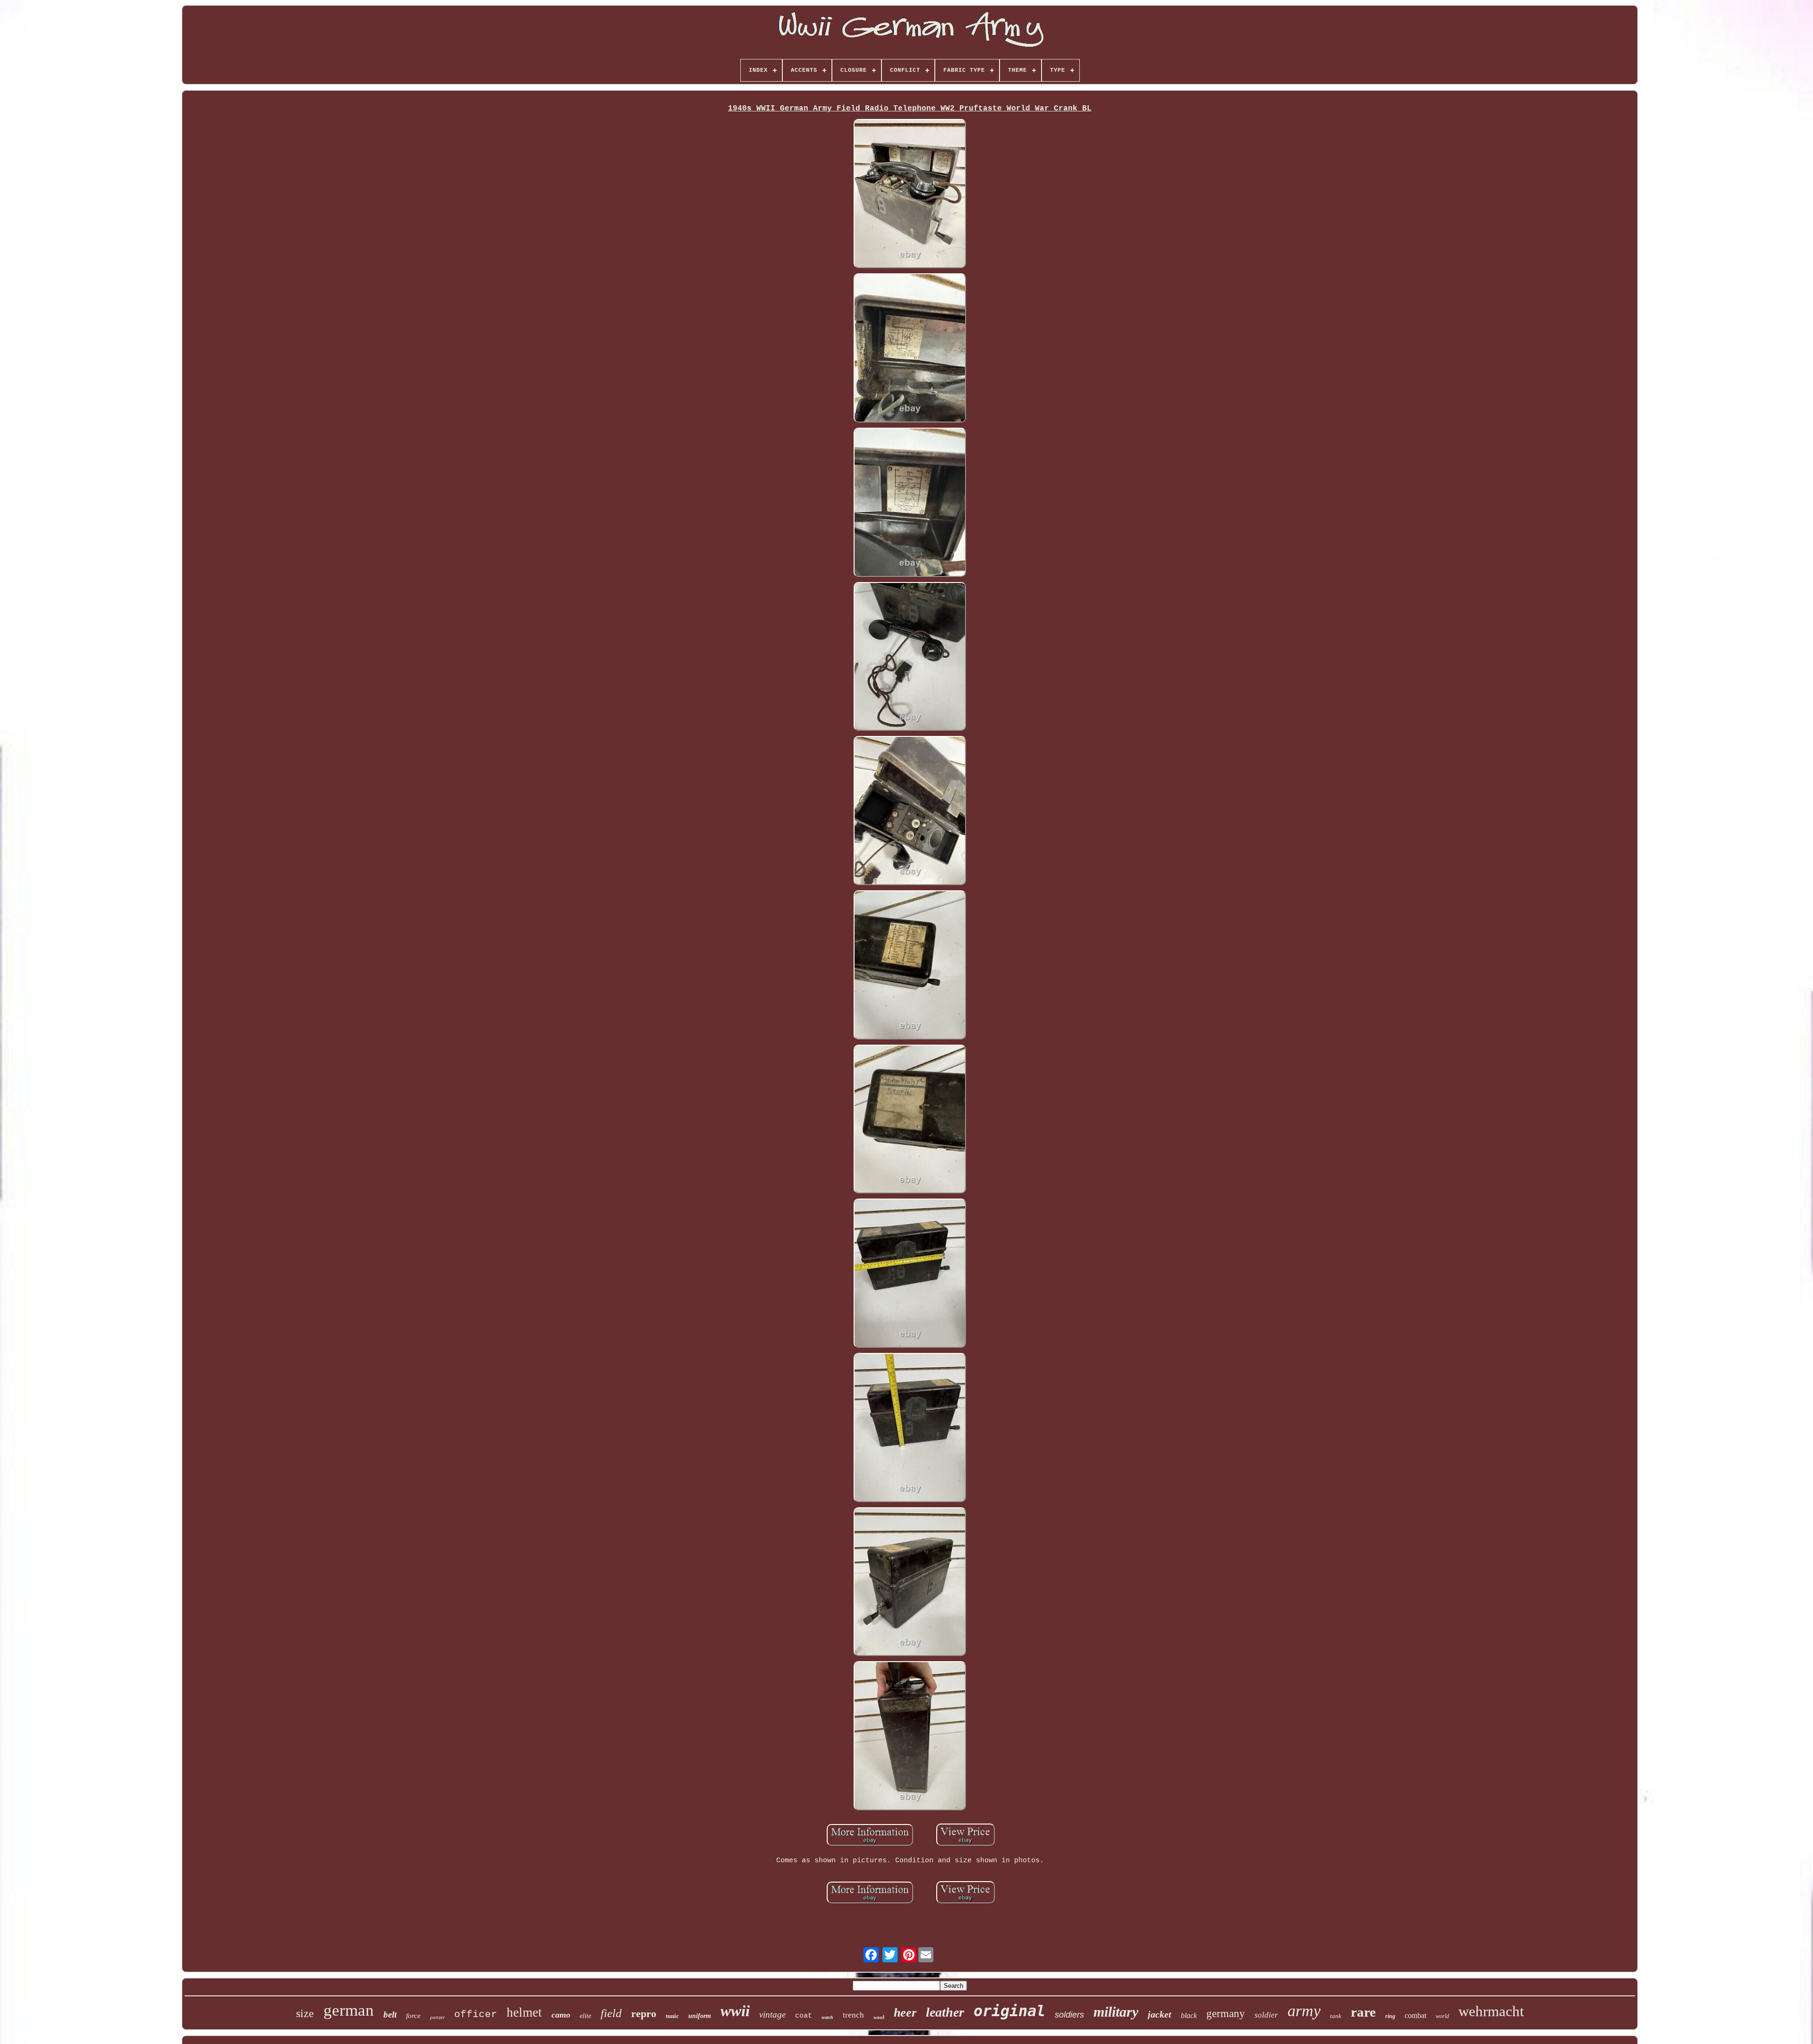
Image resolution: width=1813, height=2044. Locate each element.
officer (476, 2014)
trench (853, 2015)
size (305, 2013)
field (611, 2013)
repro (644, 2014)
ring (1390, 2016)
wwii (735, 2011)
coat (804, 2016)
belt (390, 2014)
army (1304, 2011)
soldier (1266, 2015)
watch (827, 2017)
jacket (1160, 2014)
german (349, 2010)
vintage (772, 2014)
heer (905, 2013)
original (1009, 2011)
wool (879, 2017)
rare (1363, 2012)
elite (585, 2016)
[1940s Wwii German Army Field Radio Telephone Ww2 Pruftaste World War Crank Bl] (910, 195)
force (413, 2016)
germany (1226, 2014)
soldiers (1069, 2015)
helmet (524, 2012)
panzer (437, 2017)
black (1189, 2015)
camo (561, 2015)
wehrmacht (1491, 2011)
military (1116, 2012)
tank (1336, 2016)
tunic (672, 2016)
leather (945, 2012)
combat (1415, 2015)
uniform (700, 2016)
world (1442, 2016)
